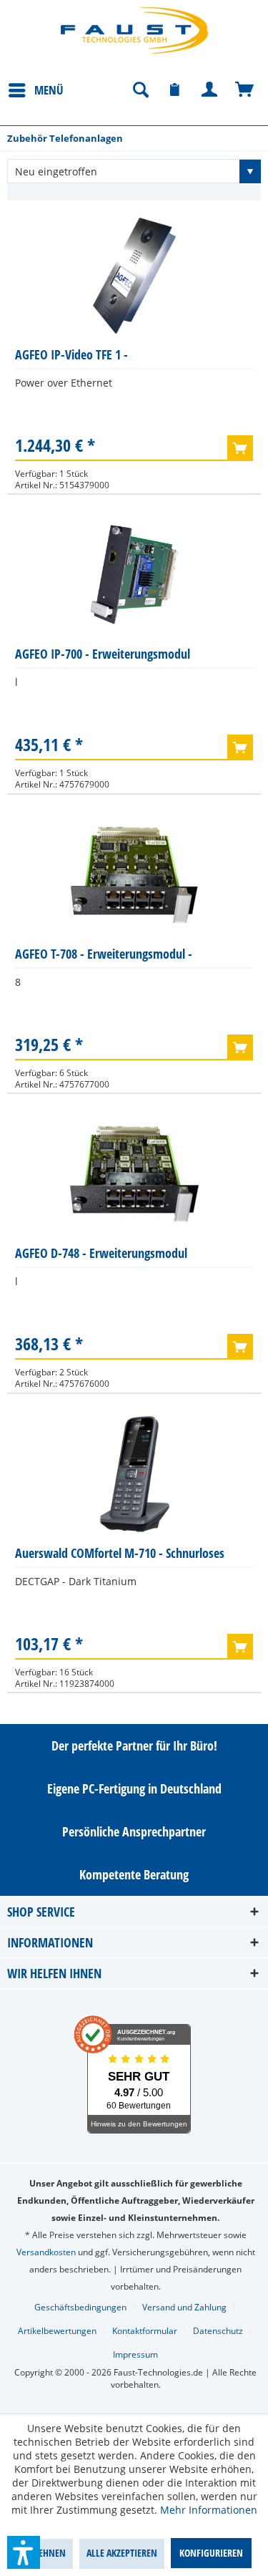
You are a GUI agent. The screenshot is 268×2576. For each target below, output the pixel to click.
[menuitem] (35, 89)
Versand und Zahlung (184, 2307)
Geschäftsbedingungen (80, 2307)
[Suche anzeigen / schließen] (140, 90)
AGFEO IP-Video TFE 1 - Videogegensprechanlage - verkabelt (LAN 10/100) (118, 358)
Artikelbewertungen (57, 2331)
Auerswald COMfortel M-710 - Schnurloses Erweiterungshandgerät (120, 1556)
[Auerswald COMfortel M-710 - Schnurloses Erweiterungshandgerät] (134, 1474)
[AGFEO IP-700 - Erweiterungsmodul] (134, 575)
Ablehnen (45, 2553)
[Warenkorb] (245, 90)
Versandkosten (46, 2252)
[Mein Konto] (210, 90)
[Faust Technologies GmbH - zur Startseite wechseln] (134, 30)
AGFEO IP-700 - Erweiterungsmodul (103, 654)
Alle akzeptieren (122, 2553)
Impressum (135, 2354)
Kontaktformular (145, 2331)
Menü (49, 90)
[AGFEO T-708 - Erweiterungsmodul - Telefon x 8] (134, 875)
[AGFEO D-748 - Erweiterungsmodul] (134, 1174)
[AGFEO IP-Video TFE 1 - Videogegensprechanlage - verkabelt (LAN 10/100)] (134, 276)
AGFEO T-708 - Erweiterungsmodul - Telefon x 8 (104, 957)
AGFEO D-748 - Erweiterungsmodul (101, 1253)
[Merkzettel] (175, 90)
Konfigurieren (211, 2553)
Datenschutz (218, 2331)
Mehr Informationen (209, 2510)
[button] (24, 2552)
